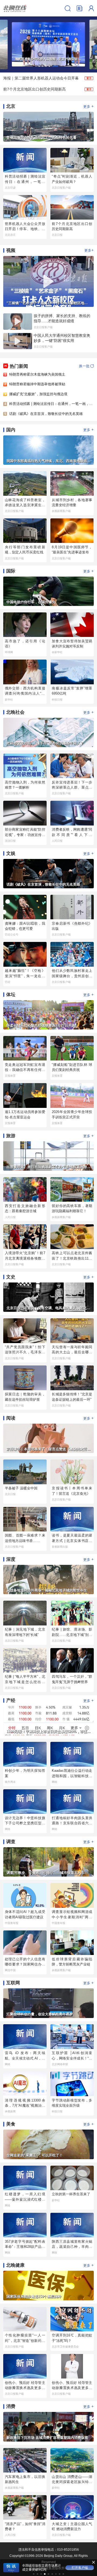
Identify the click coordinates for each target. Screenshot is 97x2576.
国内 (11, 430)
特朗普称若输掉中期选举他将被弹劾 (37, 384)
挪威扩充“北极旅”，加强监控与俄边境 (38, 394)
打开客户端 (80, 2568)
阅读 (11, 1418)
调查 (11, 1842)
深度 (11, 1559)
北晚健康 (15, 2265)
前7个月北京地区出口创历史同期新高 (34, 89)
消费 (11, 2406)
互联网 (13, 1983)
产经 (11, 1700)
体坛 (11, 995)
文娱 (11, 853)
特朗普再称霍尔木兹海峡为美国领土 (37, 374)
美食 (11, 2124)
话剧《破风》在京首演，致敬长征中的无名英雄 (46, 414)
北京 (11, 106)
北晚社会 (15, 712)
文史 (11, 1277)
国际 (11, 571)
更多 (89, 106)
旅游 (11, 1136)
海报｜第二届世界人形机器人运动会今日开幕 (41, 78)
